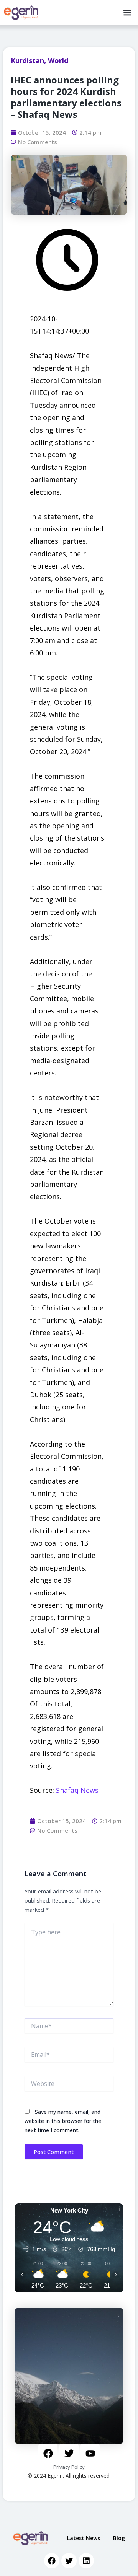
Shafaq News (77, 1790)
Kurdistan (27, 60)
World (58, 60)
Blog (119, 2538)
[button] (127, 13)
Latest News (84, 2538)
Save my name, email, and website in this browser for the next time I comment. (63, 2121)
